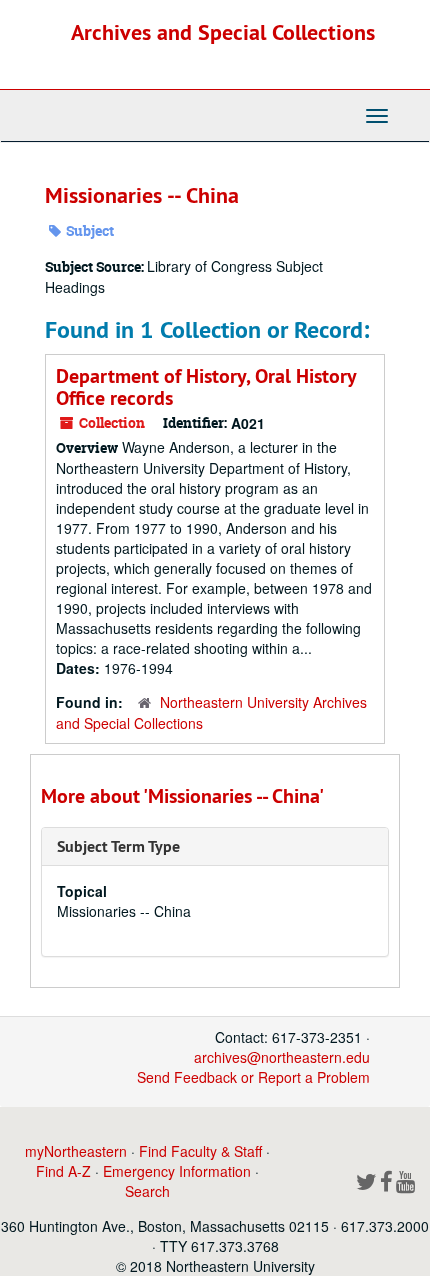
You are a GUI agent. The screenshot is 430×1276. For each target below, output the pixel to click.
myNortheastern (76, 1151)
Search (147, 1191)
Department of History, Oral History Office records (206, 387)
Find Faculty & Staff (200, 1151)
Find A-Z (63, 1171)
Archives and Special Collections (223, 32)
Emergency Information (177, 1171)
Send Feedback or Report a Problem (253, 1077)
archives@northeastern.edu (282, 1057)
